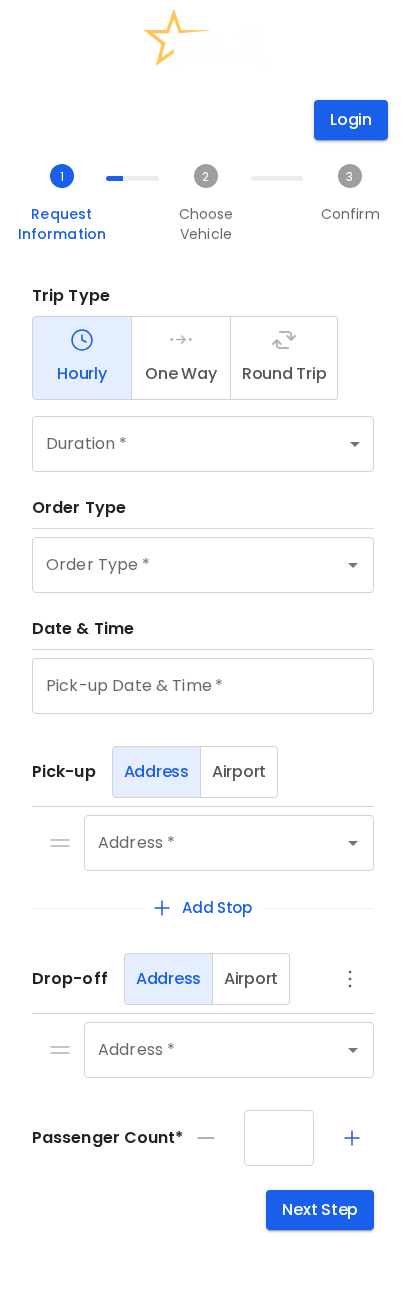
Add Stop (217, 907)
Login (351, 119)
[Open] (353, 565)
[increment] (352, 1138)
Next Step (320, 1209)
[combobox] (175, 565)
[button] (203, 444)
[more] (350, 979)
